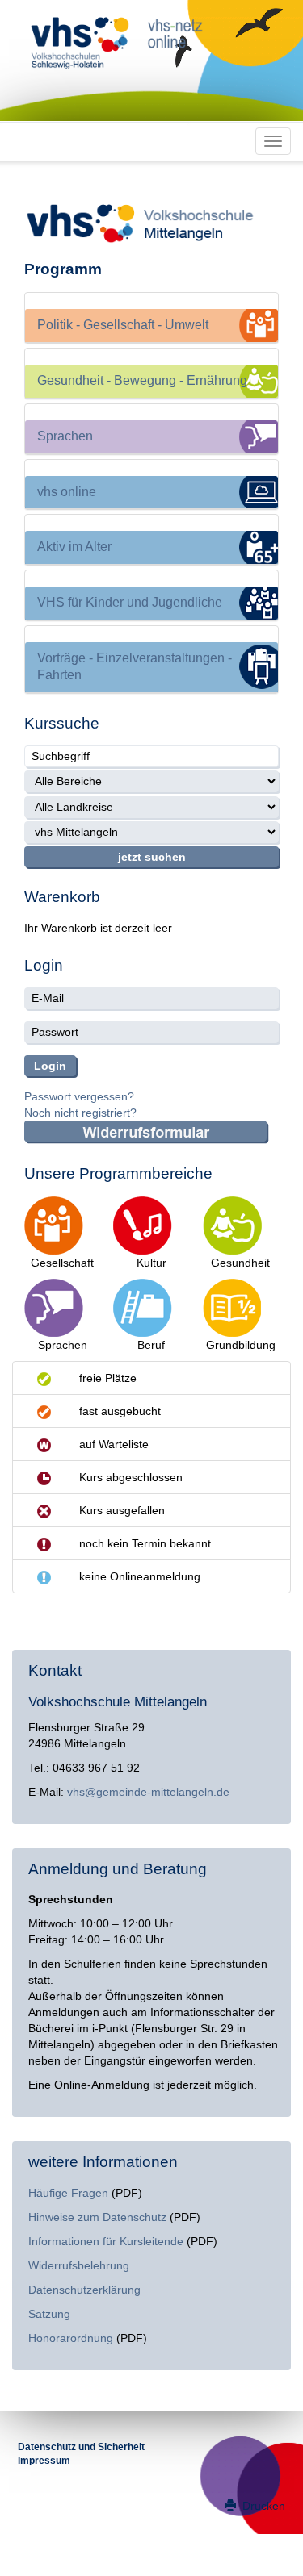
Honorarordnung (71, 2338)
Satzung (49, 2314)
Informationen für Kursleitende (106, 2241)
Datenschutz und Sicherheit (81, 2447)
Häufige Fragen (68, 2193)
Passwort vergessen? (79, 1096)
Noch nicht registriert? (80, 1113)
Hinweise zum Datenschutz (97, 2217)
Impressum (44, 2461)
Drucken (262, 2506)
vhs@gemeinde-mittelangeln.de (148, 1792)
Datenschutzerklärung (84, 2290)
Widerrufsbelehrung (79, 2265)
